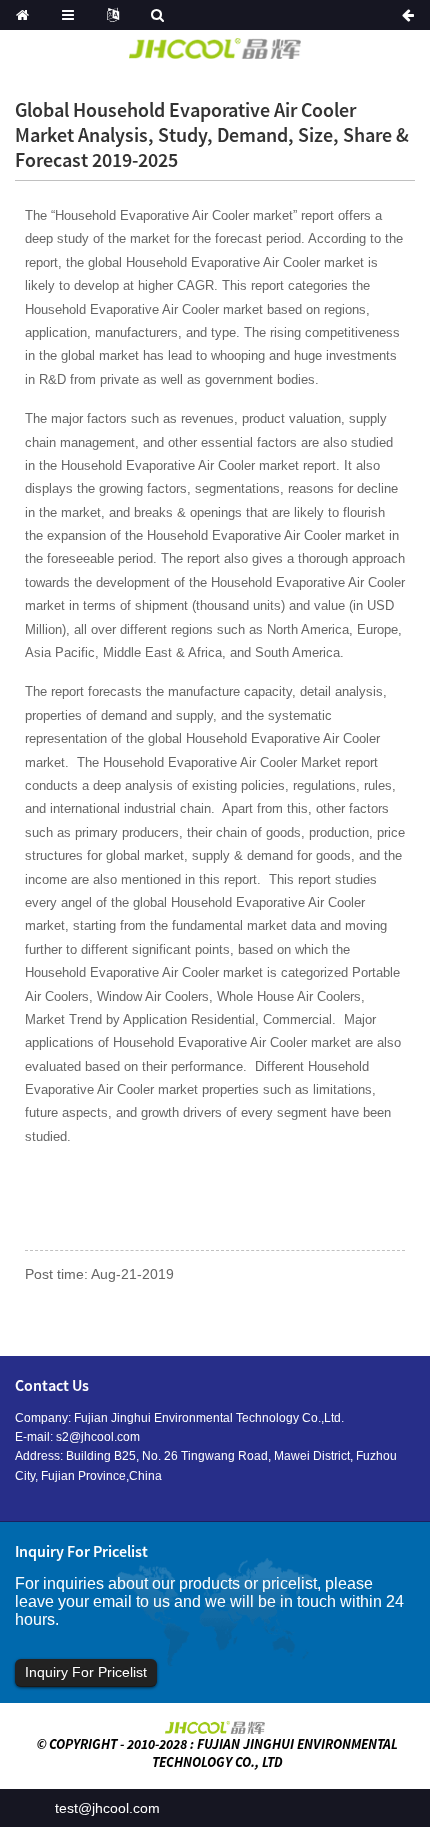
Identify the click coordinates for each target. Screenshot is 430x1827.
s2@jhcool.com (98, 1437)
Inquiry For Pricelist (86, 1672)
